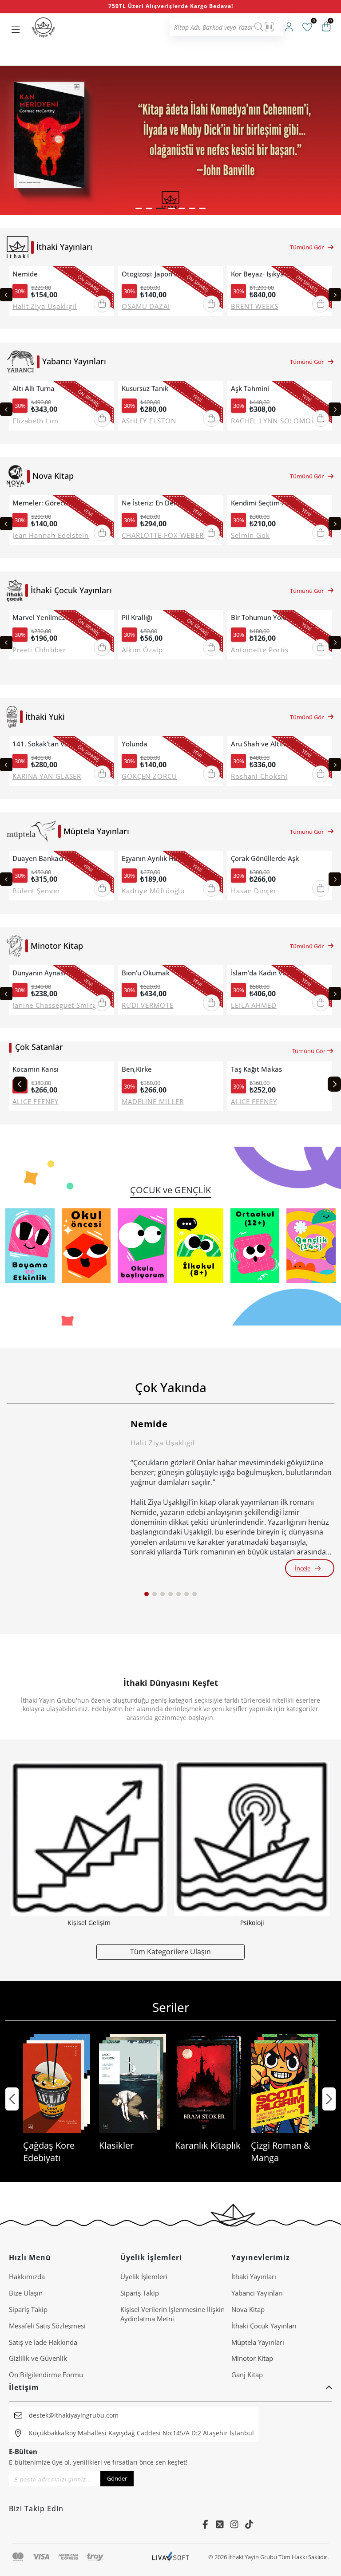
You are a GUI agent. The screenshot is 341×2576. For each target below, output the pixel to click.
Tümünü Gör (307, 247)
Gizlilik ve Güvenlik (38, 2358)
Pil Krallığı (137, 617)
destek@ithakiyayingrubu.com (74, 2415)
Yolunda (135, 744)
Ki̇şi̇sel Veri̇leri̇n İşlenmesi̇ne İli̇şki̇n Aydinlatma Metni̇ (172, 2314)
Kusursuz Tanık (145, 389)
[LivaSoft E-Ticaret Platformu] (171, 2557)
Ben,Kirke (137, 1069)
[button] (139, 208)
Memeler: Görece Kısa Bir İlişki (51, 503)
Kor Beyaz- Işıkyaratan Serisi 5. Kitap (270, 274)
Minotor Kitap (252, 2358)
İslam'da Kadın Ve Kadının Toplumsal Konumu (270, 973)
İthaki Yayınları (254, 2276)
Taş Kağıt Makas (256, 1069)
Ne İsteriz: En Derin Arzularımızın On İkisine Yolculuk (160, 503)
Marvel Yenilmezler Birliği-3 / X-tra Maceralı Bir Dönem (51, 617)
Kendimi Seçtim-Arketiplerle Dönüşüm (270, 503)
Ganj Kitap (247, 2375)
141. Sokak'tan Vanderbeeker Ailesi (51, 744)
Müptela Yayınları (258, 2342)
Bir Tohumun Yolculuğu (267, 617)
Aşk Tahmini (250, 389)
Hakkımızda (27, 2276)
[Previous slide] (6, 295)
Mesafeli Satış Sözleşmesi (47, 2326)
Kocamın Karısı (36, 1069)
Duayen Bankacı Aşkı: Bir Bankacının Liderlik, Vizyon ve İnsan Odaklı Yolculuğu (51, 858)
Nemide (25, 274)
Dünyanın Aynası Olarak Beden (51, 973)
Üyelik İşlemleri (144, 2276)
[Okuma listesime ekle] (104, 274)
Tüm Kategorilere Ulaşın (170, 1951)
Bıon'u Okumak (146, 973)
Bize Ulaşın (26, 2293)
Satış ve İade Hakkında (43, 2342)
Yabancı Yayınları (257, 2293)
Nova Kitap (248, 2309)
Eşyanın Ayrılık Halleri (156, 858)
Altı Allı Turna (34, 389)
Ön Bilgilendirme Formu (46, 2375)
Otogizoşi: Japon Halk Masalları (160, 274)
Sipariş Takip (28, 2309)
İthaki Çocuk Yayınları (264, 2326)
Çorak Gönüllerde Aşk (265, 858)
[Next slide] (335, 295)
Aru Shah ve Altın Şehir (267, 744)
